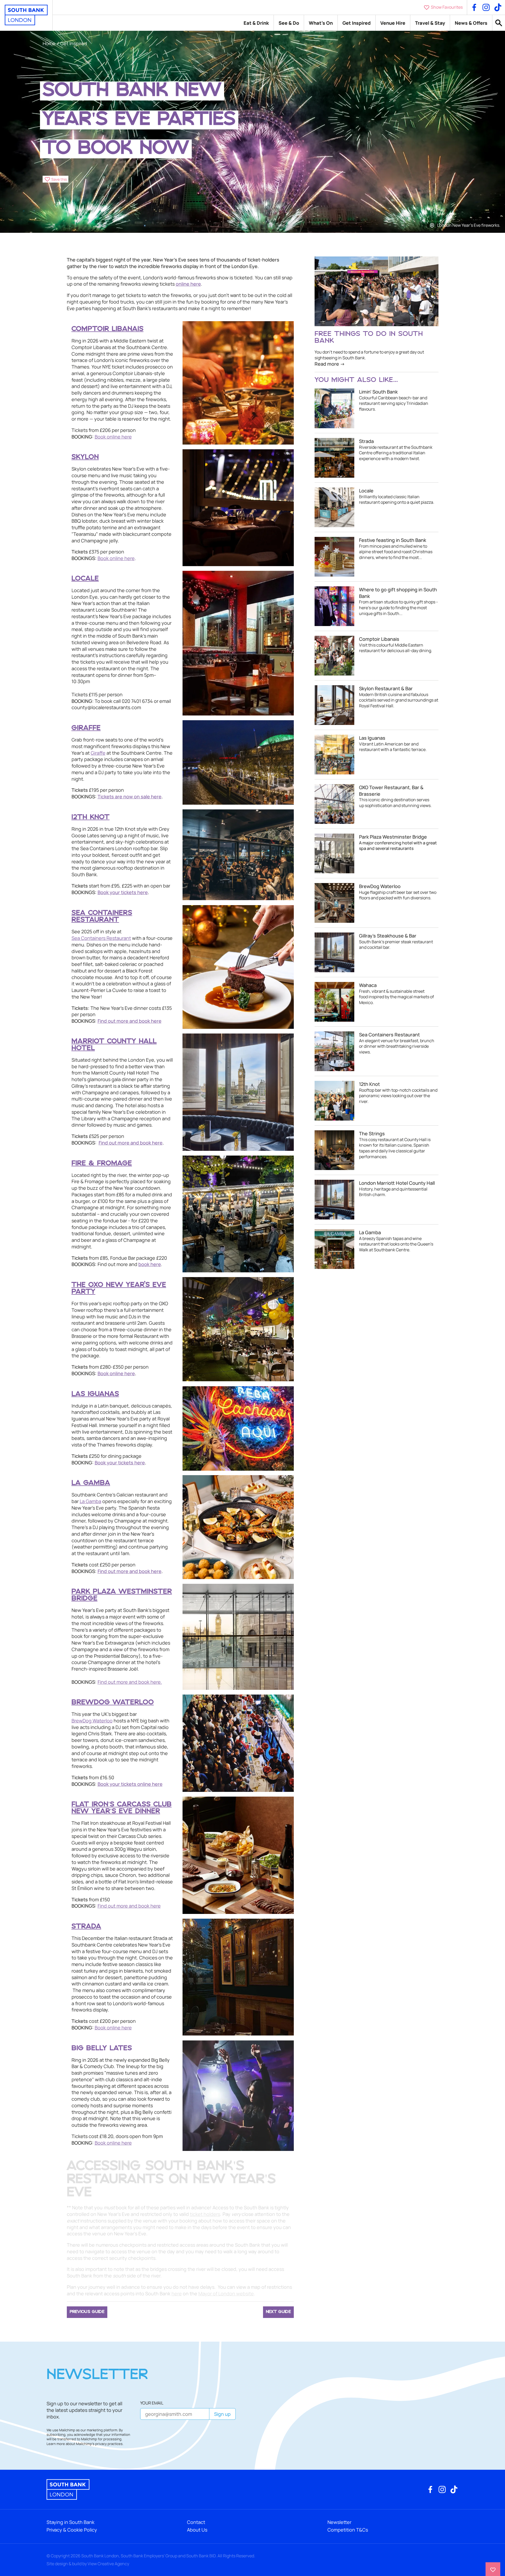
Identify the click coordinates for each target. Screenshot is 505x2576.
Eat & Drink (256, 23)
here (177, 2293)
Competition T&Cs (348, 2530)
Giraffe (98, 753)
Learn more (56, 2444)
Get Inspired (357, 23)
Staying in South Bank (70, 2522)
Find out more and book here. (130, 1682)
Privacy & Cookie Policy (72, 2530)
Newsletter (339, 2522)
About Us (197, 2530)
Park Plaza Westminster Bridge (122, 1595)
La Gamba (90, 1501)
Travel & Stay (430, 23)
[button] (56, 179)
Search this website (499, 23)
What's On (321, 23)
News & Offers (471, 23)
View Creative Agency (108, 2564)
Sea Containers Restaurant (101, 938)
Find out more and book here (129, 1906)
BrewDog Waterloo (92, 1721)
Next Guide (278, 2312)
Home (49, 43)
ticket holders (205, 2214)
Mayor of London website (226, 2293)
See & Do (289, 23)
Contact (196, 2522)
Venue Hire (393, 23)
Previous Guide (87, 2312)
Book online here (113, 436)
